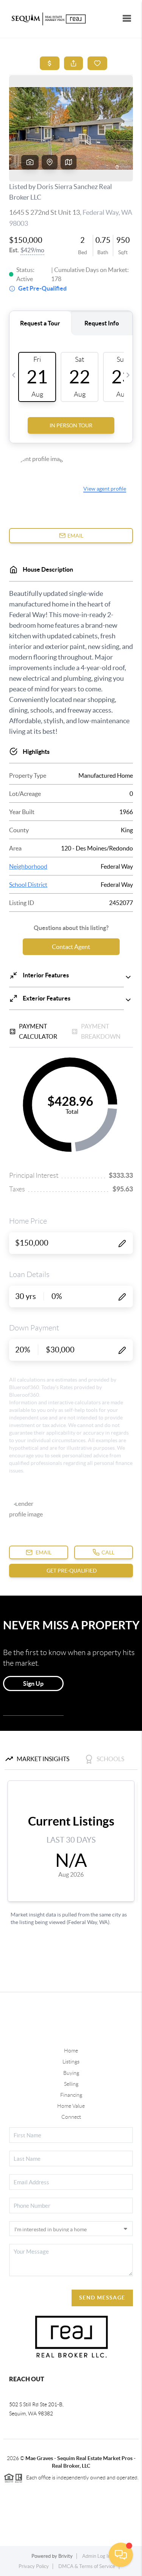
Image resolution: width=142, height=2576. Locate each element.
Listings (71, 2062)
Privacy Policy (34, 2566)
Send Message (102, 2298)
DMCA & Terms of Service (87, 2566)
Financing (71, 2095)
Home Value (71, 2106)
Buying (71, 2073)
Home (71, 2051)
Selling (71, 2084)
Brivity (66, 2556)
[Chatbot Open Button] (121, 2555)
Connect (71, 2117)
